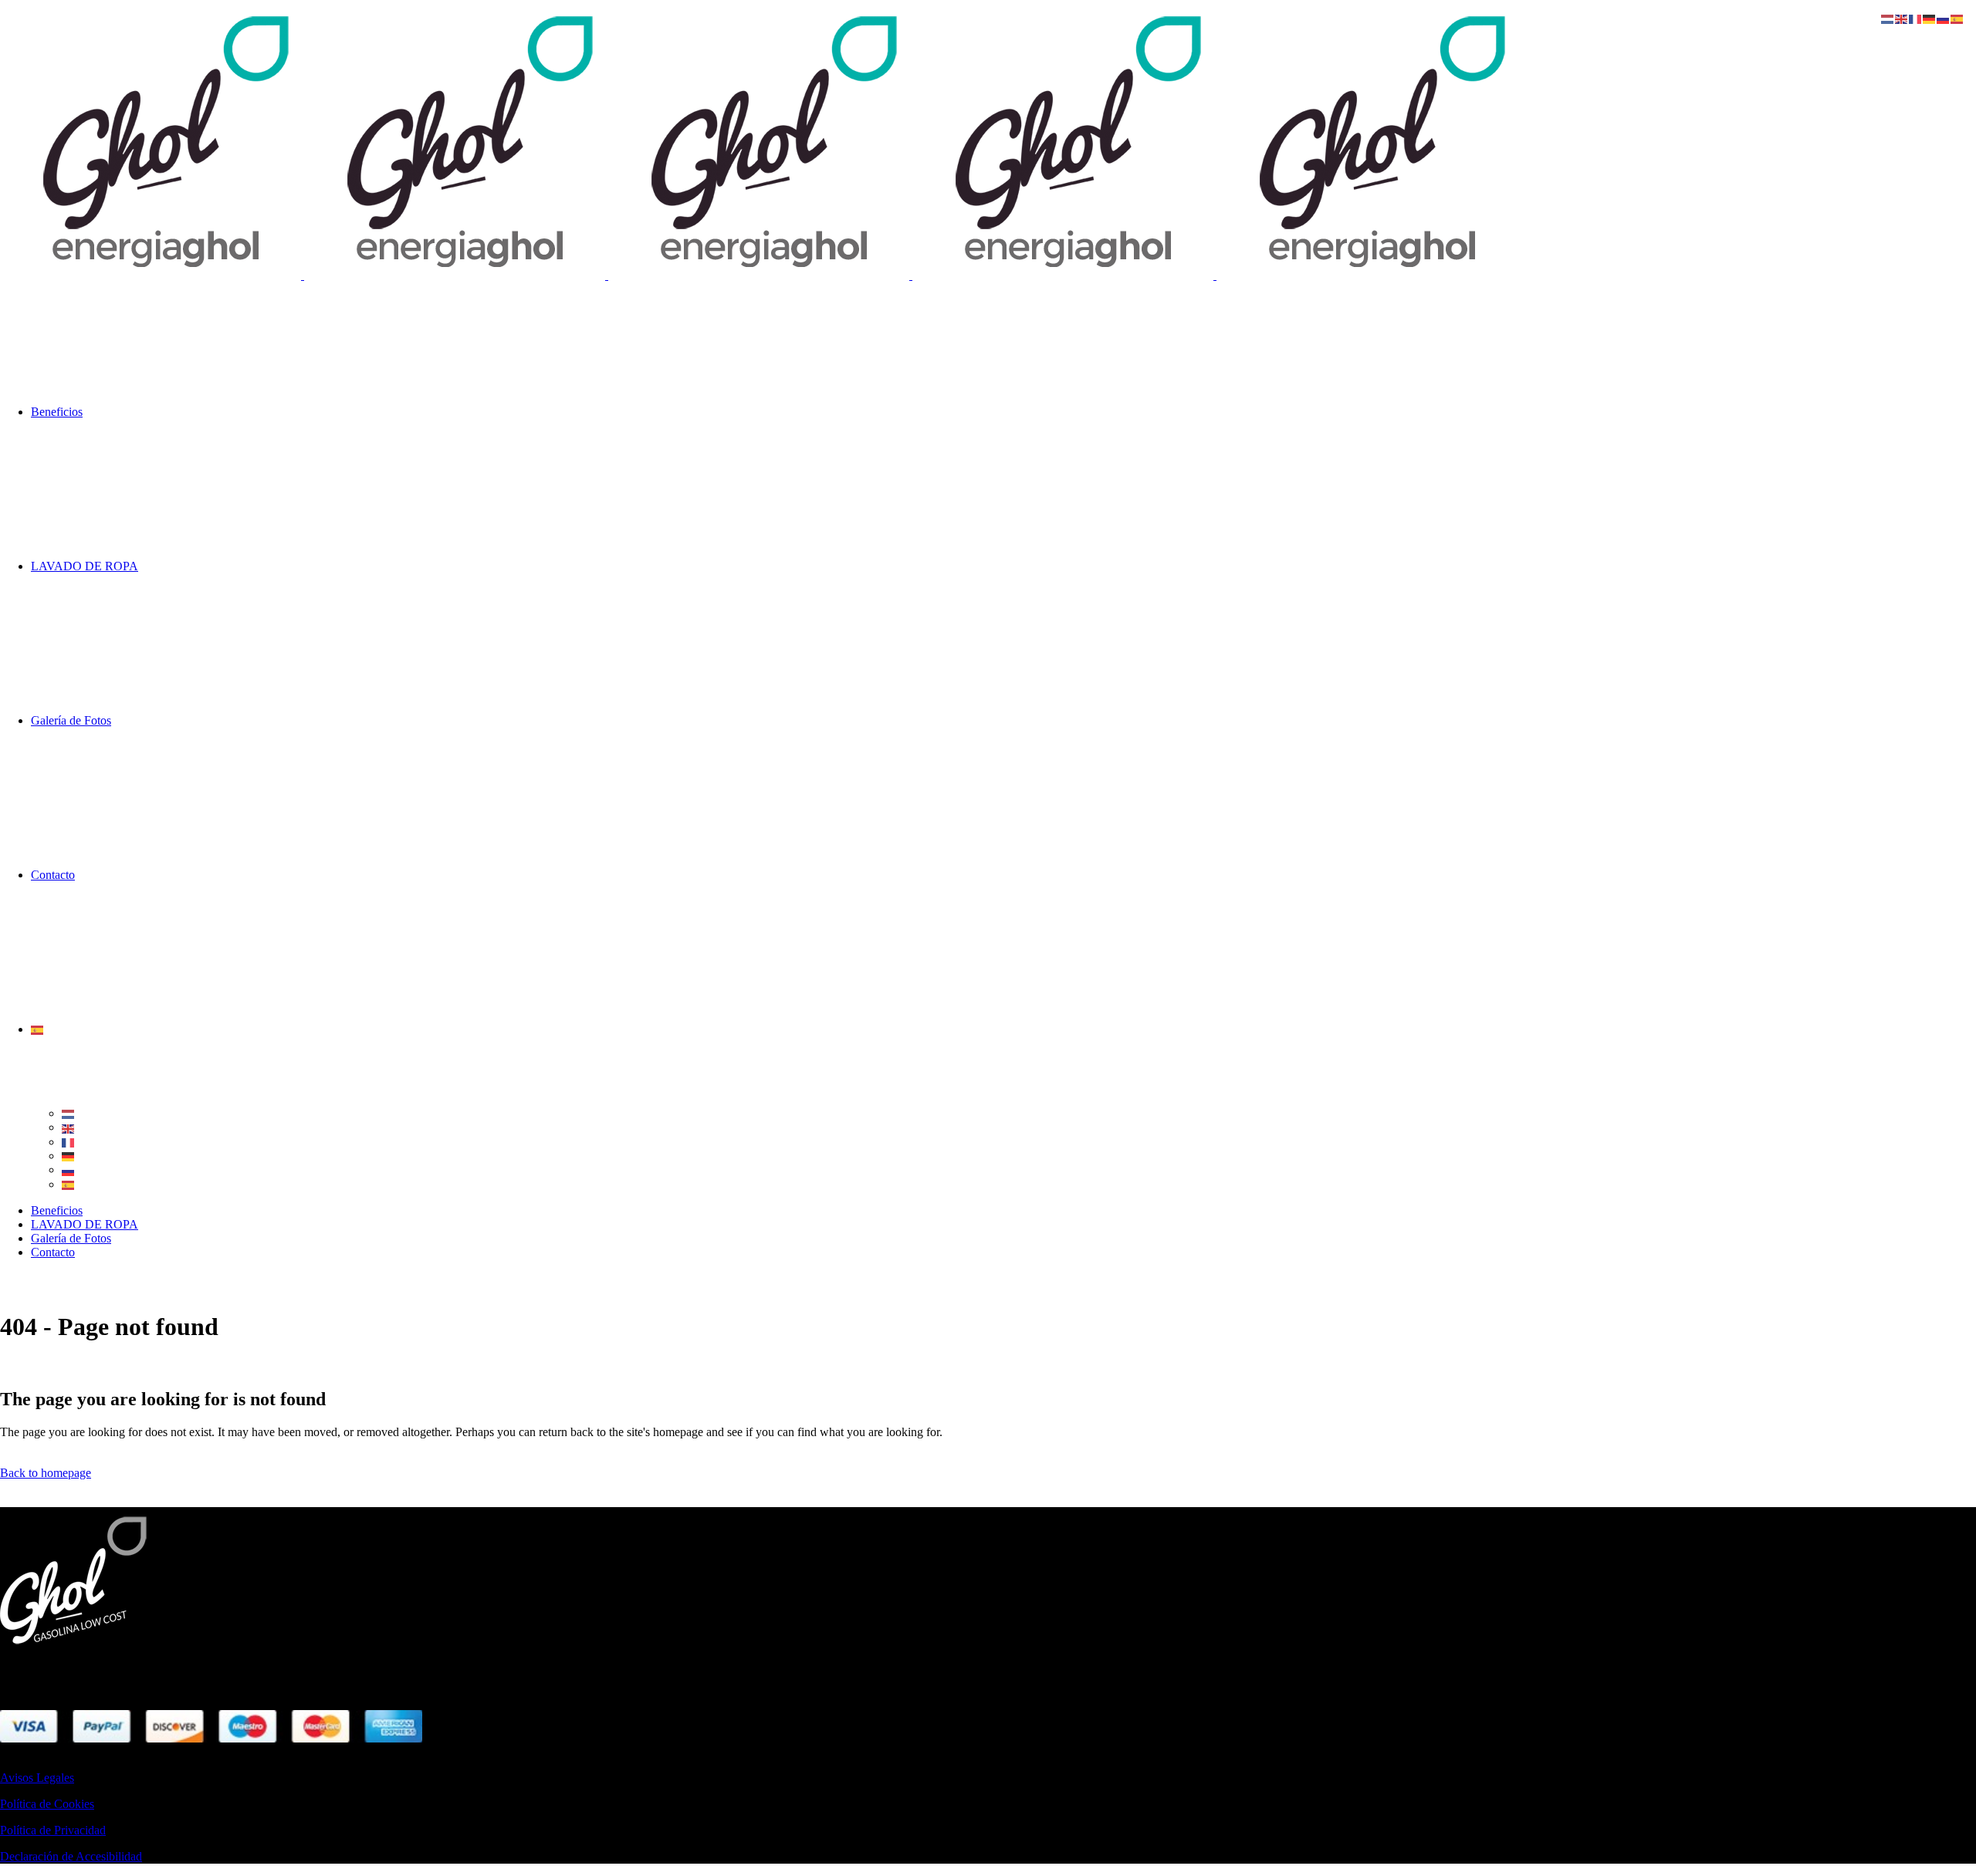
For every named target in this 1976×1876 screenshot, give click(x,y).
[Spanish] (38, 1029)
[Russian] (69, 1170)
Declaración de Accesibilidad (71, 1856)
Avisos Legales (37, 1778)
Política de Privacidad (53, 1830)
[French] (69, 1142)
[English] (69, 1127)
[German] (69, 1156)
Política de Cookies (47, 1804)
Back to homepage (46, 1473)
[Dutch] (69, 1113)
